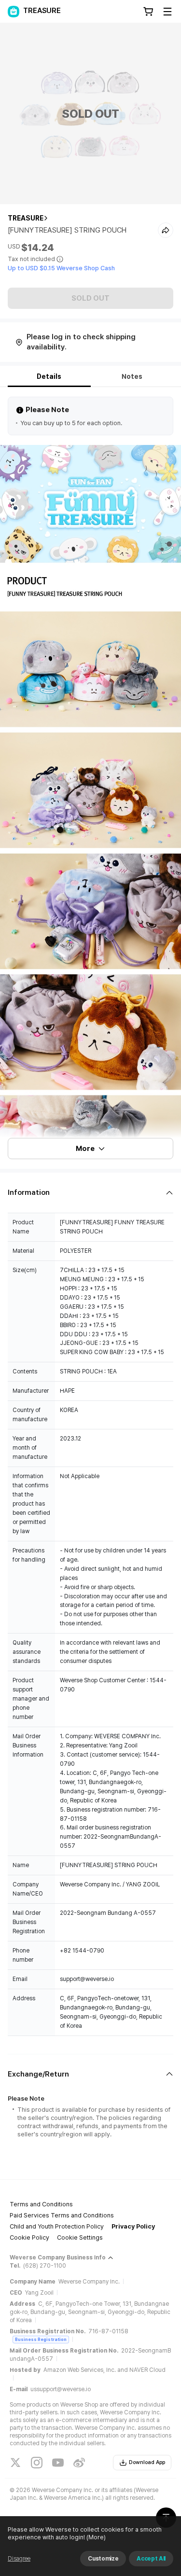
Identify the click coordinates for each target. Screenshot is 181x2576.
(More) (96, 2537)
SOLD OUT (90, 298)
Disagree (19, 2559)
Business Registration (41, 2339)
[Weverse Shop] (14, 12)
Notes (132, 376)
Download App (147, 2462)
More (85, 1149)
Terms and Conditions (41, 2204)
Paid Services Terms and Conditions (62, 2215)
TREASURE (26, 218)
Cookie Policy (29, 2237)
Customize (103, 2559)
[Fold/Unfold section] (90, 1193)
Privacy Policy (133, 2226)
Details (49, 376)
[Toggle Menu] (167, 12)
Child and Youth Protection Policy (57, 2226)
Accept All (151, 2559)
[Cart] (148, 12)
